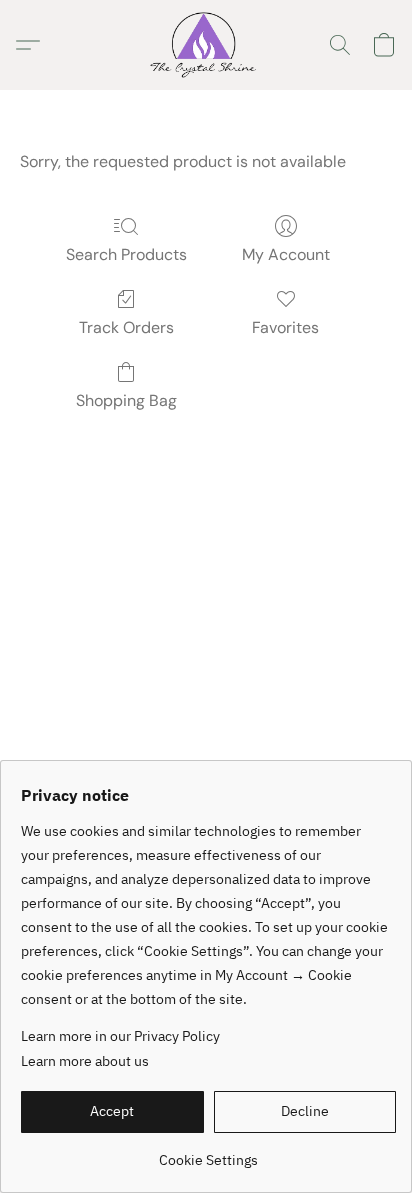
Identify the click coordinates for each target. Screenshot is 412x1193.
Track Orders (126, 327)
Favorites (285, 327)
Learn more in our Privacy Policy (120, 1036)
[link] (208, 1152)
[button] (205, 45)
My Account (286, 254)
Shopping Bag (126, 400)
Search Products (126, 254)
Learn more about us (85, 1061)
